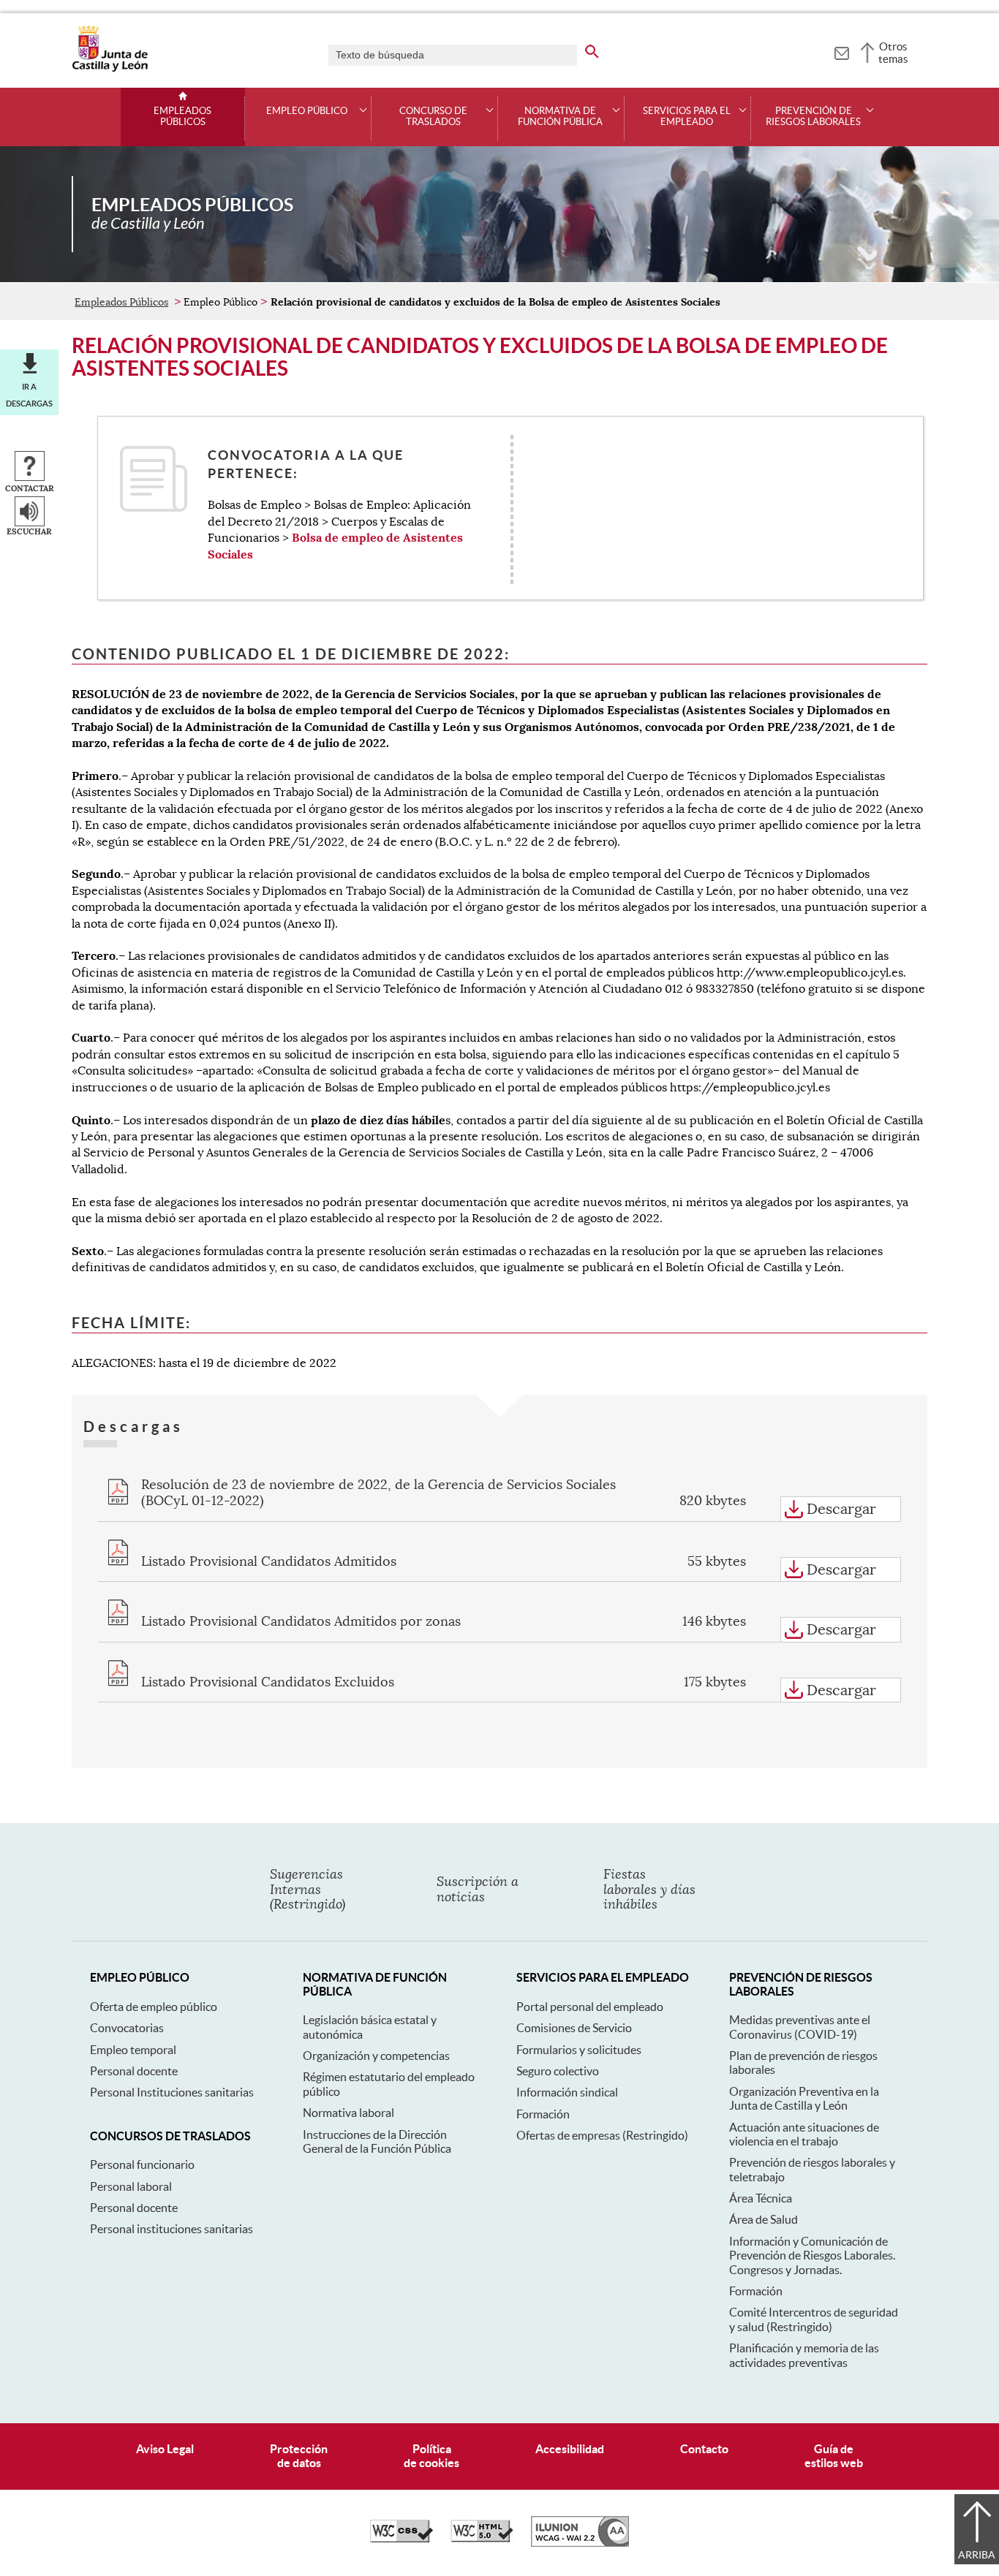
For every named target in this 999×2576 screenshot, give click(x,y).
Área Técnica (761, 2198)
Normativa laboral (348, 2113)
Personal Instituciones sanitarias (172, 2092)
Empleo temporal (133, 2050)
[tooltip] (841, 51)
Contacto (704, 2449)
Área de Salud (764, 2219)
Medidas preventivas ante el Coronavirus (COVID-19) (800, 2027)
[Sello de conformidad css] (402, 2539)
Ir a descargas (29, 395)
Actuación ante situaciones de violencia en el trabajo (804, 2134)
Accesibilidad (570, 2449)
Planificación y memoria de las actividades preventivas (804, 2355)
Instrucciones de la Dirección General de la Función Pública (377, 2141)
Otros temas (893, 53)
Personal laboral (131, 2186)
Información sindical (567, 2092)
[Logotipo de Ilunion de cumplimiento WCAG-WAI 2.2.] (580, 2543)
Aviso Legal (165, 2449)
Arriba (977, 2555)
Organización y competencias (376, 2056)
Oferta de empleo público (154, 2007)
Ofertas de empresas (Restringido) (602, 2135)
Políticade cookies (431, 2456)
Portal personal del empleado (590, 2007)
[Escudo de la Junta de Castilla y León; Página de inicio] (110, 69)
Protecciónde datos (299, 2456)
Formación (543, 2114)
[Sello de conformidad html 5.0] (482, 2539)
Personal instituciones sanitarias (171, 2229)
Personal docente (134, 2071)
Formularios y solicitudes (579, 2050)
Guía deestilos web (834, 2456)
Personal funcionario (142, 2164)
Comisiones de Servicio (574, 2028)
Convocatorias (127, 2028)
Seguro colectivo (558, 2071)
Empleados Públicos (182, 117)
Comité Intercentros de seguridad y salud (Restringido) (814, 2319)
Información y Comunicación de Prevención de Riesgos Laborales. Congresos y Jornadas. (812, 2255)
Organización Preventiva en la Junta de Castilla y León (804, 2098)
